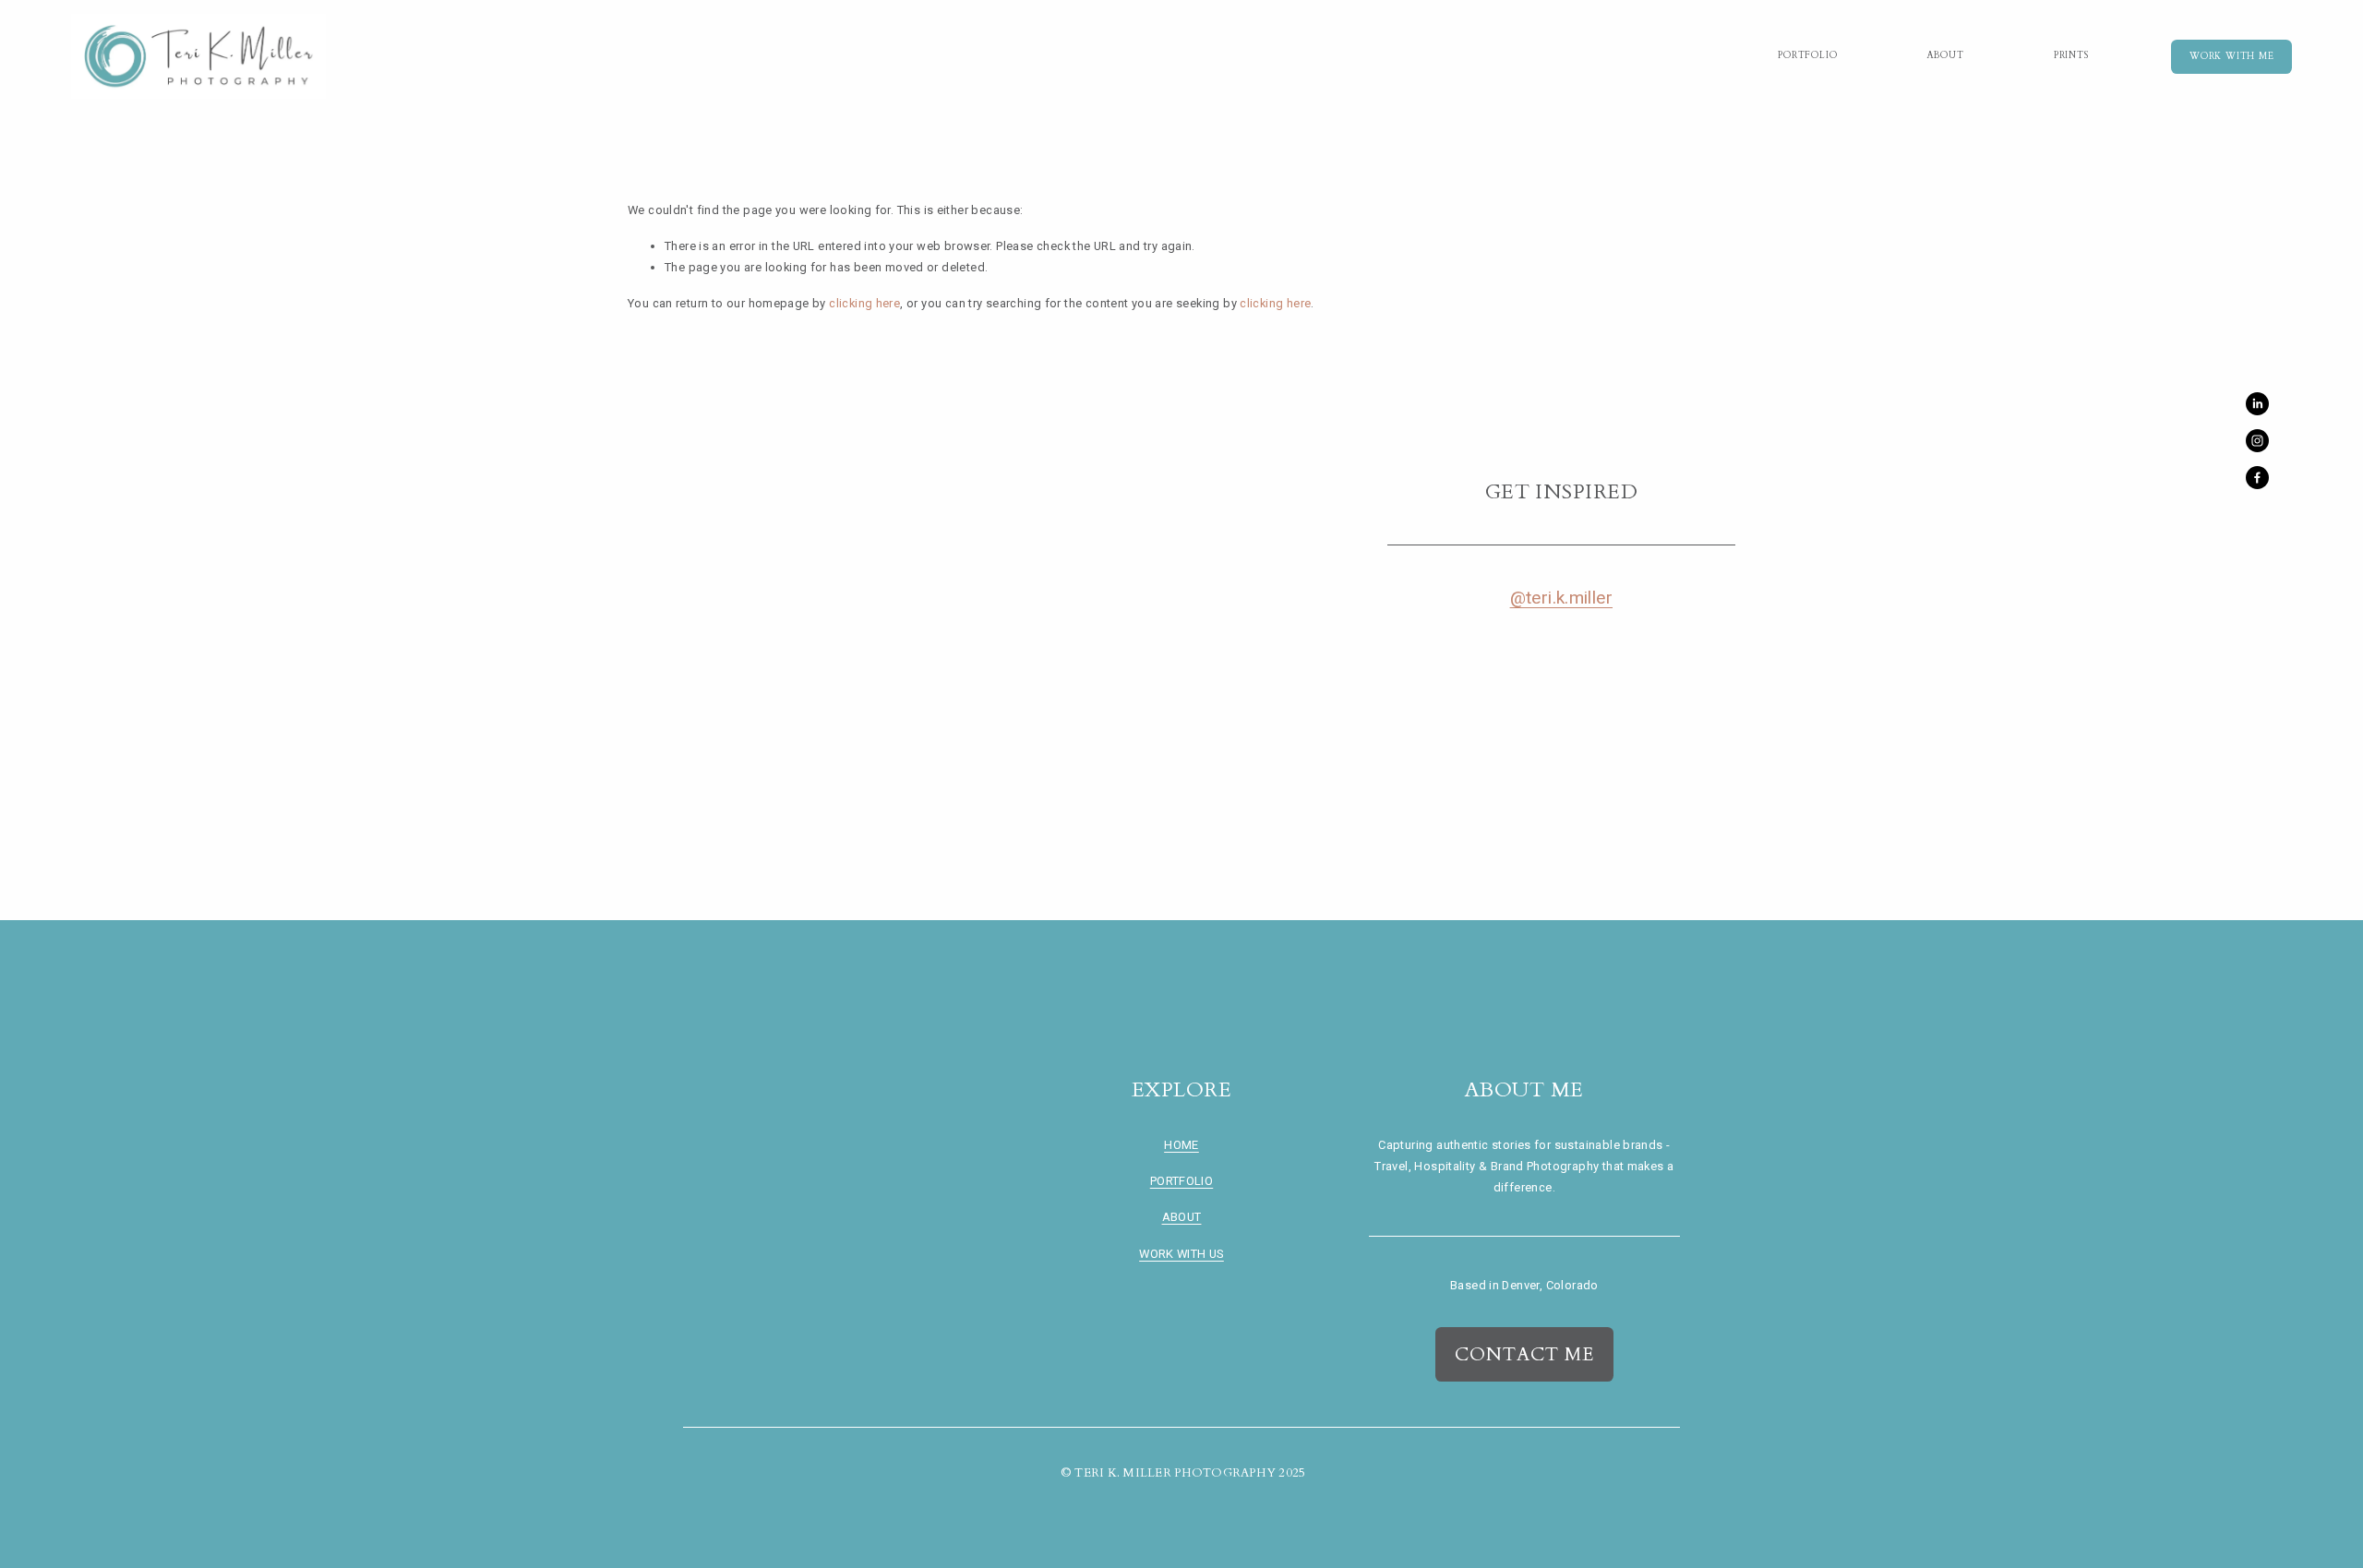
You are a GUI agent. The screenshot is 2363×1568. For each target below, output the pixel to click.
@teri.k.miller (1561, 598)
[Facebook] (2257, 478)
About (1946, 55)
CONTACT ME (1524, 1354)
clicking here (864, 303)
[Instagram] (2257, 441)
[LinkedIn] (2257, 404)
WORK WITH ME (2231, 56)
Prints (2071, 55)
